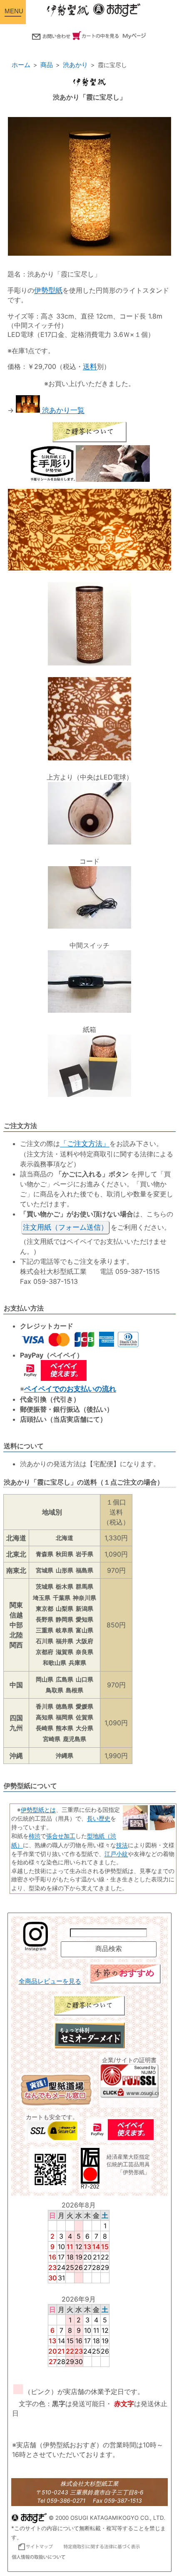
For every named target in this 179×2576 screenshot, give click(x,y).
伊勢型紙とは (38, 1810)
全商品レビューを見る (50, 1981)
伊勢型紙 (48, 290)
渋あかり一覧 (62, 410)
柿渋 (35, 1836)
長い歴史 (99, 1818)
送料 (90, 366)
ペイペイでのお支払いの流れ (70, 1389)
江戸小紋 (116, 1854)
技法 (122, 1845)
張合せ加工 (61, 1836)
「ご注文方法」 (85, 1144)
